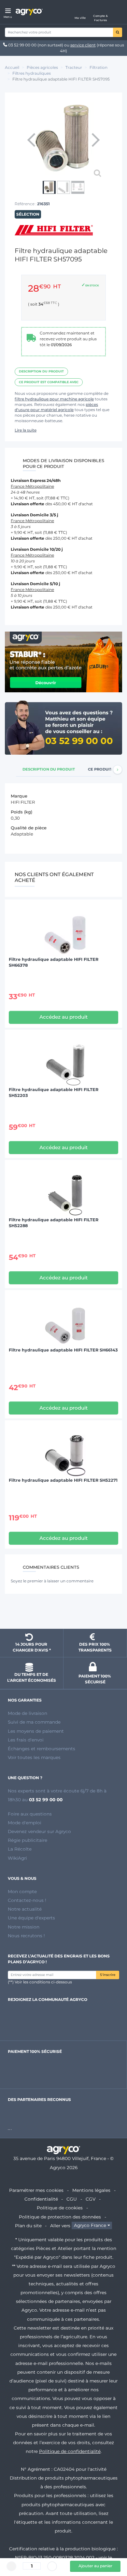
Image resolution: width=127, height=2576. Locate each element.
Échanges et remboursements (42, 1749)
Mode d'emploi (25, 1823)
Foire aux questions (30, 1814)
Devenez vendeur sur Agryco (39, 1831)
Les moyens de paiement (36, 1731)
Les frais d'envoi (26, 1740)
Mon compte (22, 1891)
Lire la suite (26, 430)
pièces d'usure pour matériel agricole (56, 407)
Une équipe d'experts (31, 1918)
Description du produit (41, 371)
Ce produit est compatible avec (49, 382)
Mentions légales (91, 2190)
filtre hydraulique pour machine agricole (54, 399)
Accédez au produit (63, 1017)
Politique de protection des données (60, 2217)
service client (83, 45)
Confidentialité (41, 2199)
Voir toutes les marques (34, 1757)
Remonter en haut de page (63, 1612)
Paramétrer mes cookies (36, 2190)
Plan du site (28, 2226)
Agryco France (90, 2226)
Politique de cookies (60, 2208)
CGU (72, 2199)
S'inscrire (108, 1975)
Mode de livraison (28, 1713)
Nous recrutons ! (26, 1936)
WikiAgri (17, 1858)
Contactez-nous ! (27, 1900)
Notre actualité (25, 1909)
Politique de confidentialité (70, 2451)
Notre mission (24, 1927)
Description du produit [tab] (49, 769)
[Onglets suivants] (118, 770)
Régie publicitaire (28, 1840)
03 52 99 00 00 (22, 45)
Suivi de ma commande (34, 1722)
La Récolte (20, 1849)
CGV (91, 2199)
